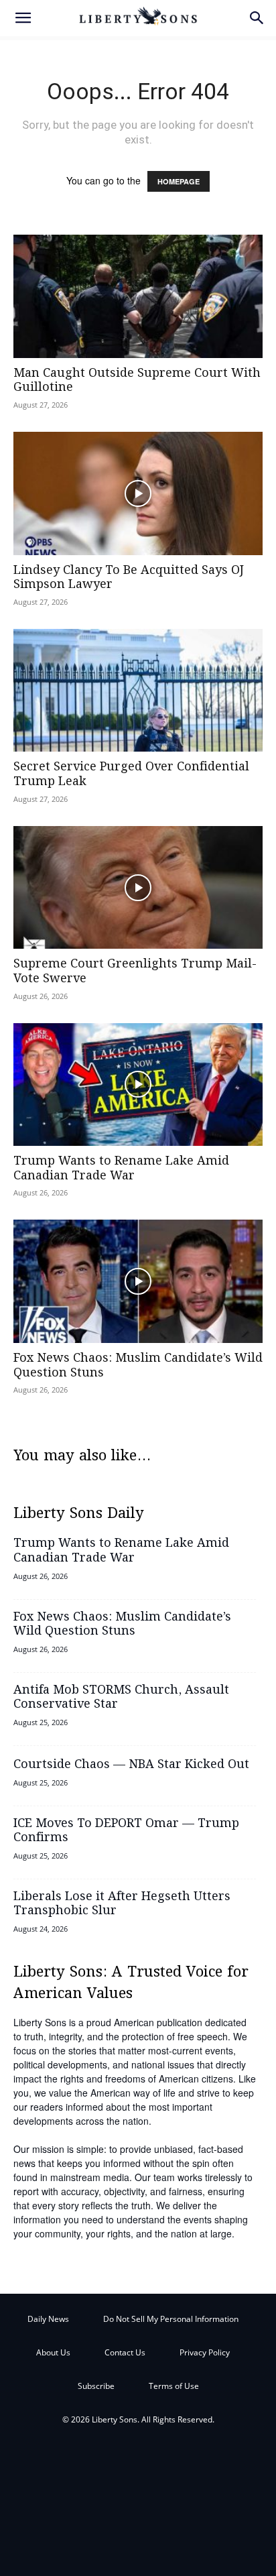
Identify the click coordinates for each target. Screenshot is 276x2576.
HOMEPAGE (179, 181)
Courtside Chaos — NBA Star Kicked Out (131, 1765)
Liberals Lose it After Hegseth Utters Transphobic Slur (122, 1904)
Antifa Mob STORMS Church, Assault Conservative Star (121, 1698)
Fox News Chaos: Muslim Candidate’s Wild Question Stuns (138, 1366)
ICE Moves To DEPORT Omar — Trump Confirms (126, 1831)
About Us (53, 2352)
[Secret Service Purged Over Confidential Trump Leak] (138, 691)
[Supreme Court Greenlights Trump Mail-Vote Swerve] (138, 888)
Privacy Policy (205, 2352)
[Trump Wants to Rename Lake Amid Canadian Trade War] (138, 1085)
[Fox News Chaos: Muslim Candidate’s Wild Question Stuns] (138, 1281)
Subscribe (96, 2386)
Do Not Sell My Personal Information (171, 2319)
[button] (23, 18)
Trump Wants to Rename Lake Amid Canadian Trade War (121, 1169)
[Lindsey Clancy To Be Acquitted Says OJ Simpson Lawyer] (138, 493)
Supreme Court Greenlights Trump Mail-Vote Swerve (135, 972)
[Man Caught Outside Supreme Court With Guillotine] (138, 296)
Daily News (48, 2319)
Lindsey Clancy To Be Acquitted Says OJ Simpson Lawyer (129, 578)
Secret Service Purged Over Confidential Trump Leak (131, 774)
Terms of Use (174, 2386)
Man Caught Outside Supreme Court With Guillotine (137, 381)
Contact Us (125, 2352)
